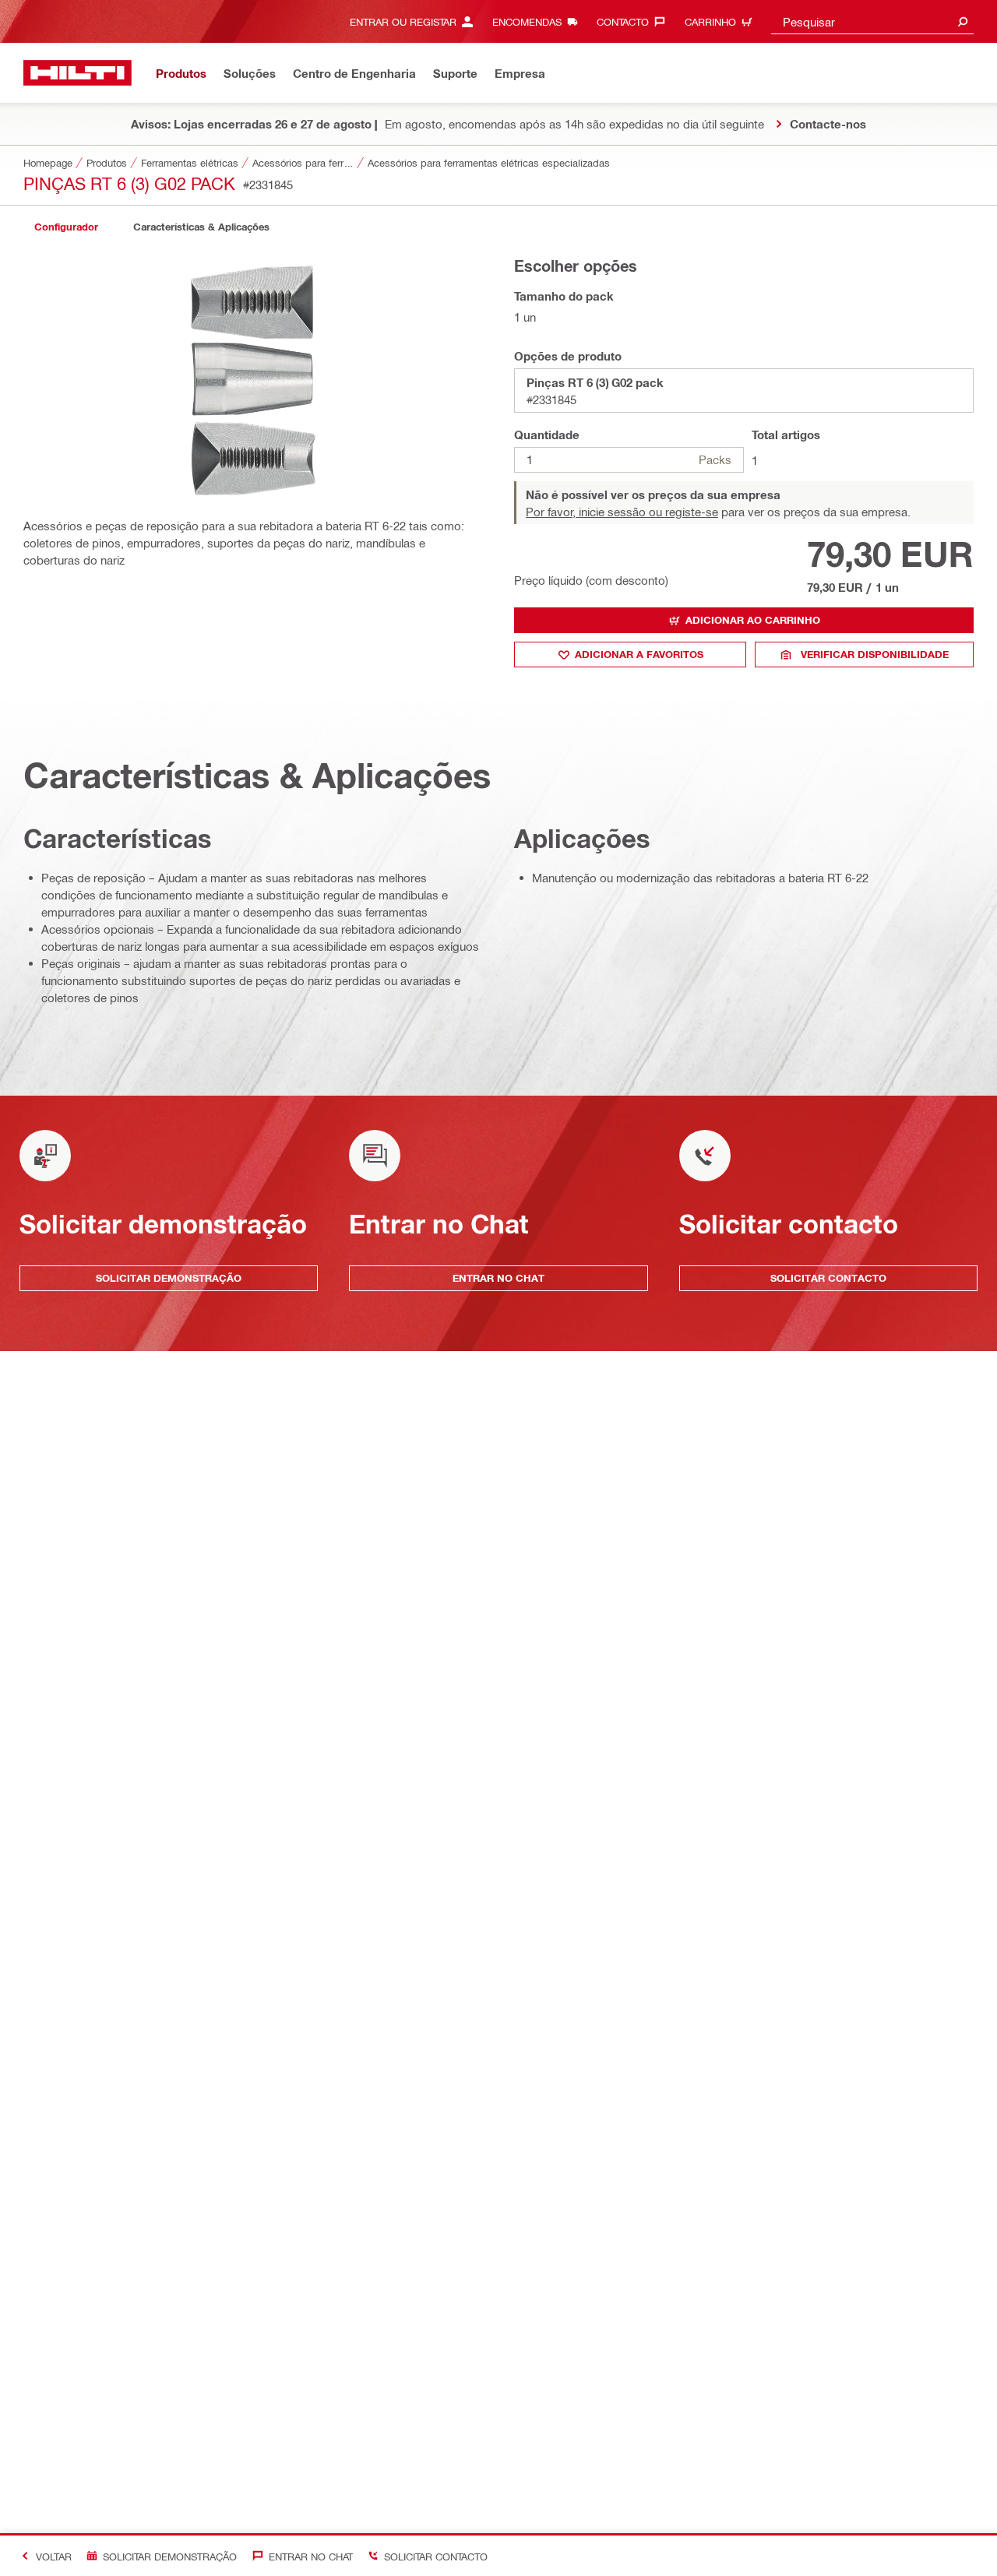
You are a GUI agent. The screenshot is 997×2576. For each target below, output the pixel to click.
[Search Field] (963, 21)
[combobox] (872, 21)
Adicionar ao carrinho (753, 620)
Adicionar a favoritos (639, 654)
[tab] (66, 227)
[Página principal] (78, 73)
